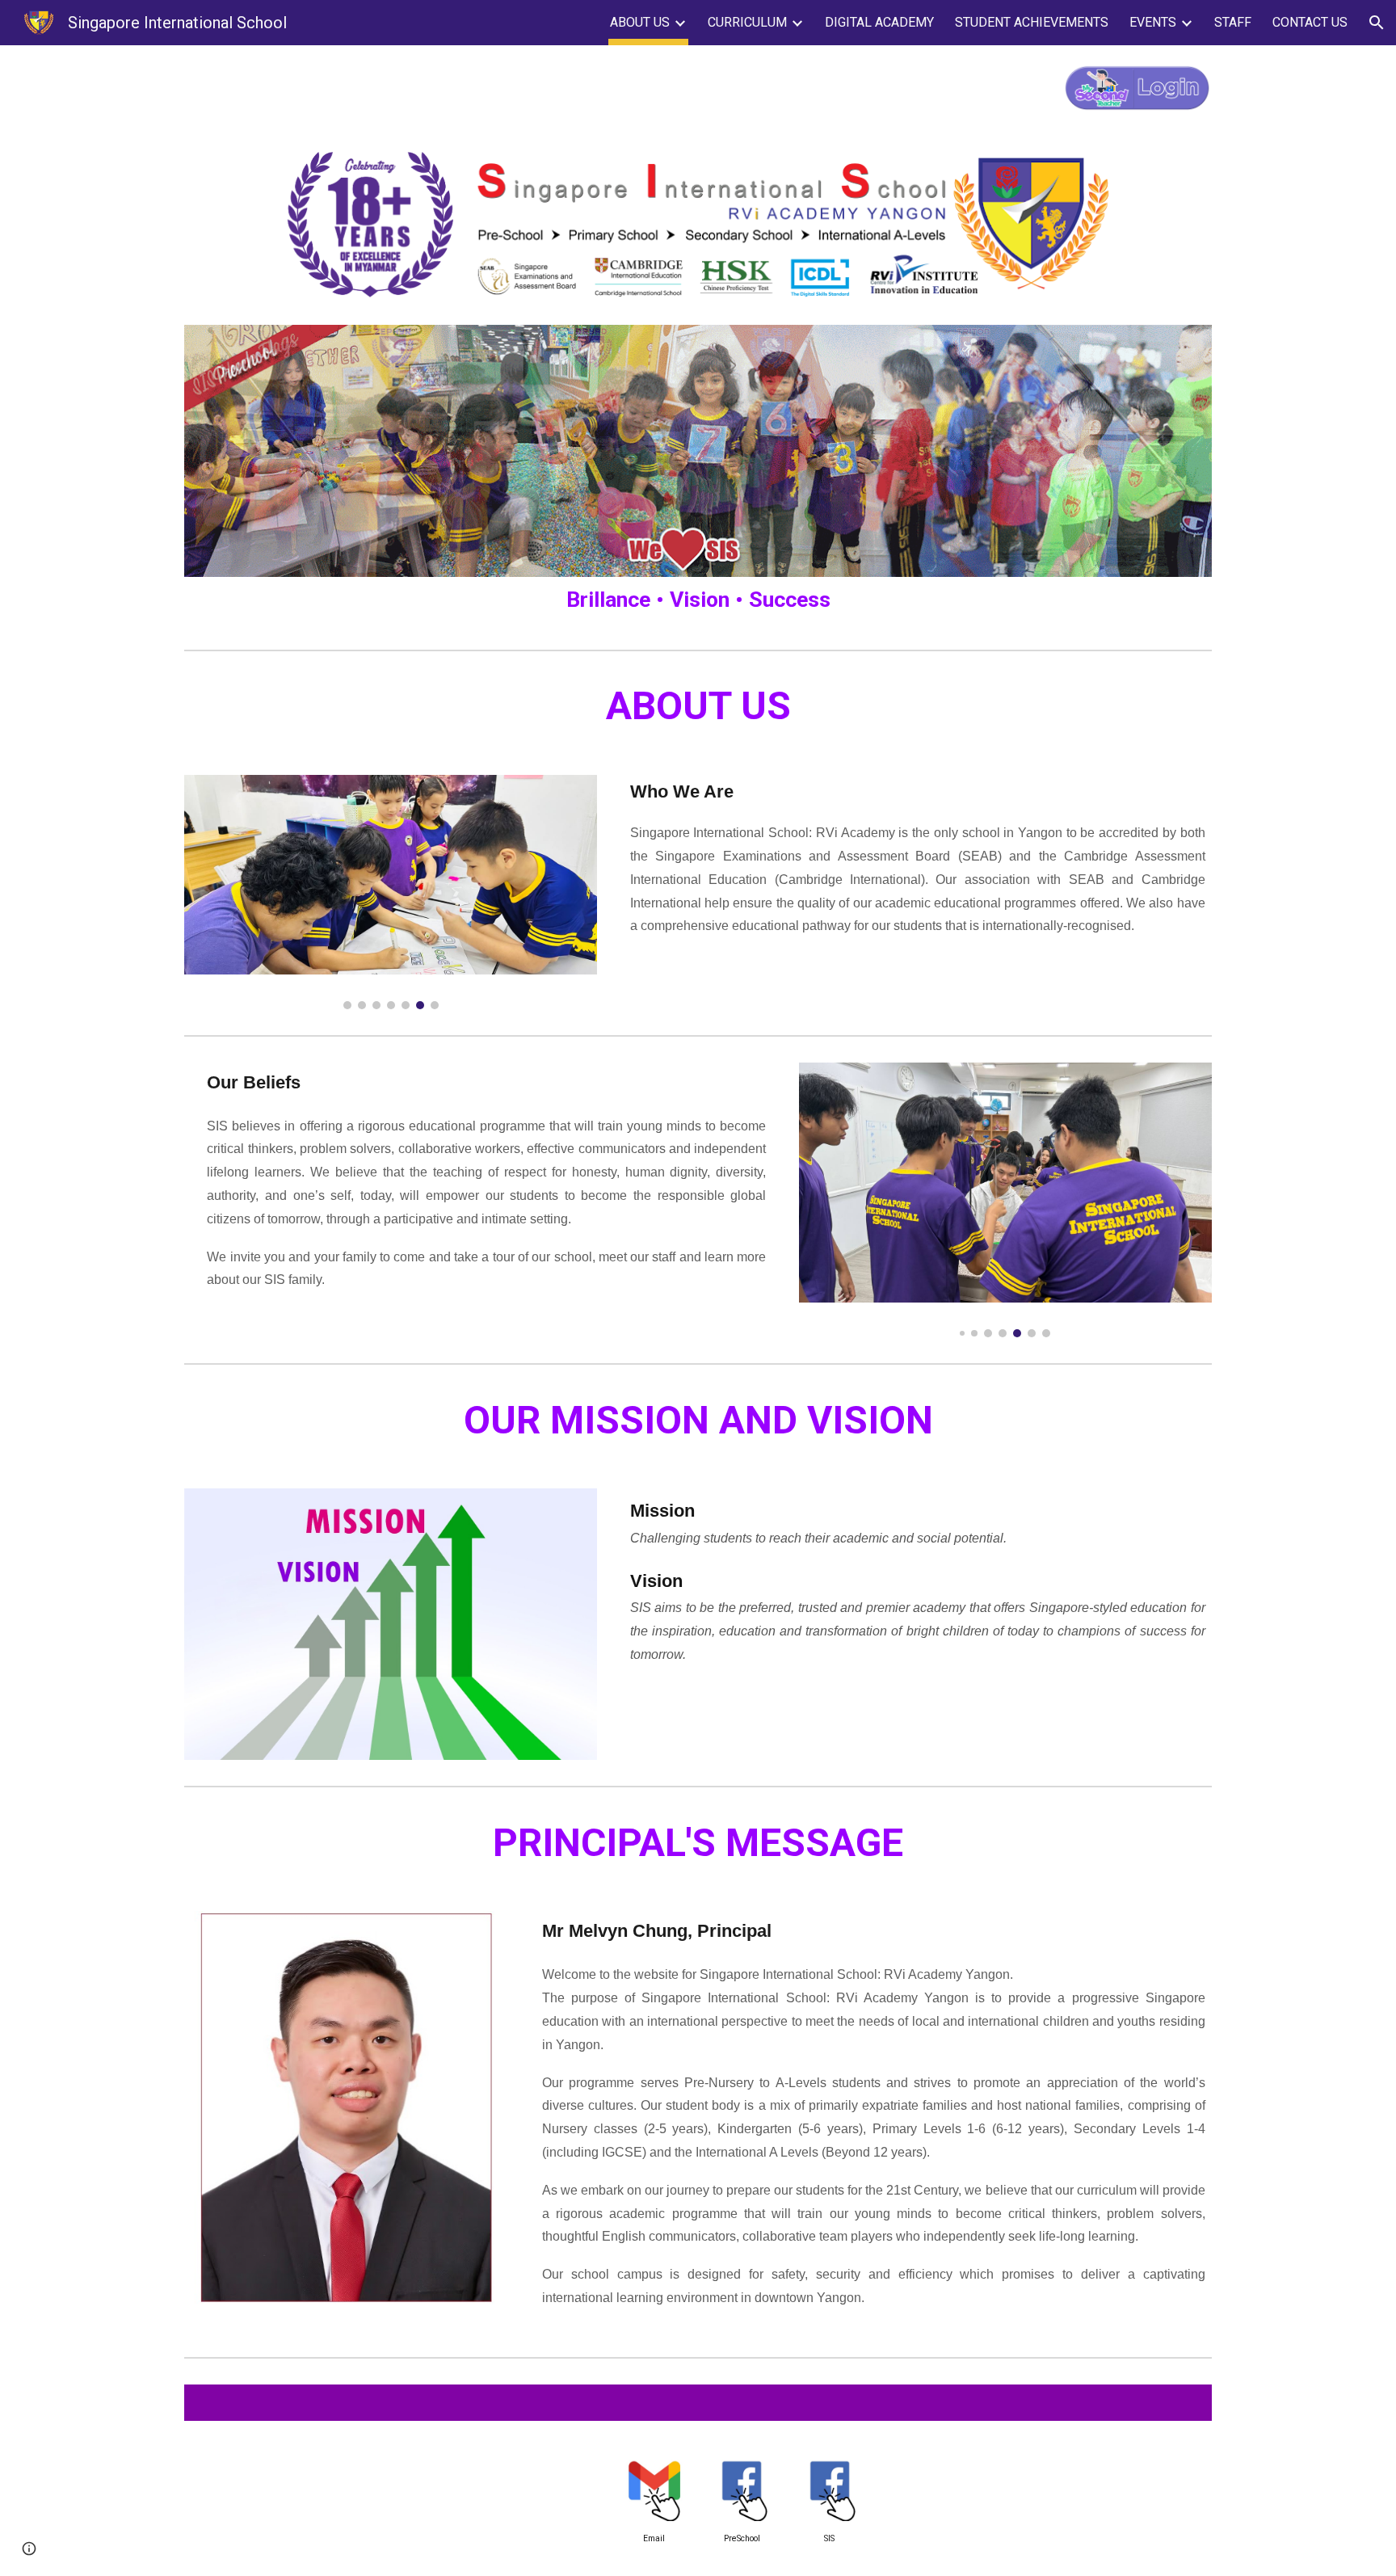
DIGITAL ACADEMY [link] (879, 22)
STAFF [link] (1233, 22)
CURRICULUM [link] (747, 22)
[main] (698, 600)
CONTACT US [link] (1310, 22)
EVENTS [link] (1153, 22)
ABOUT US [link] (640, 22)
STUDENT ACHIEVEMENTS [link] (1032, 22)
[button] (1377, 23)
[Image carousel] (391, 892)
